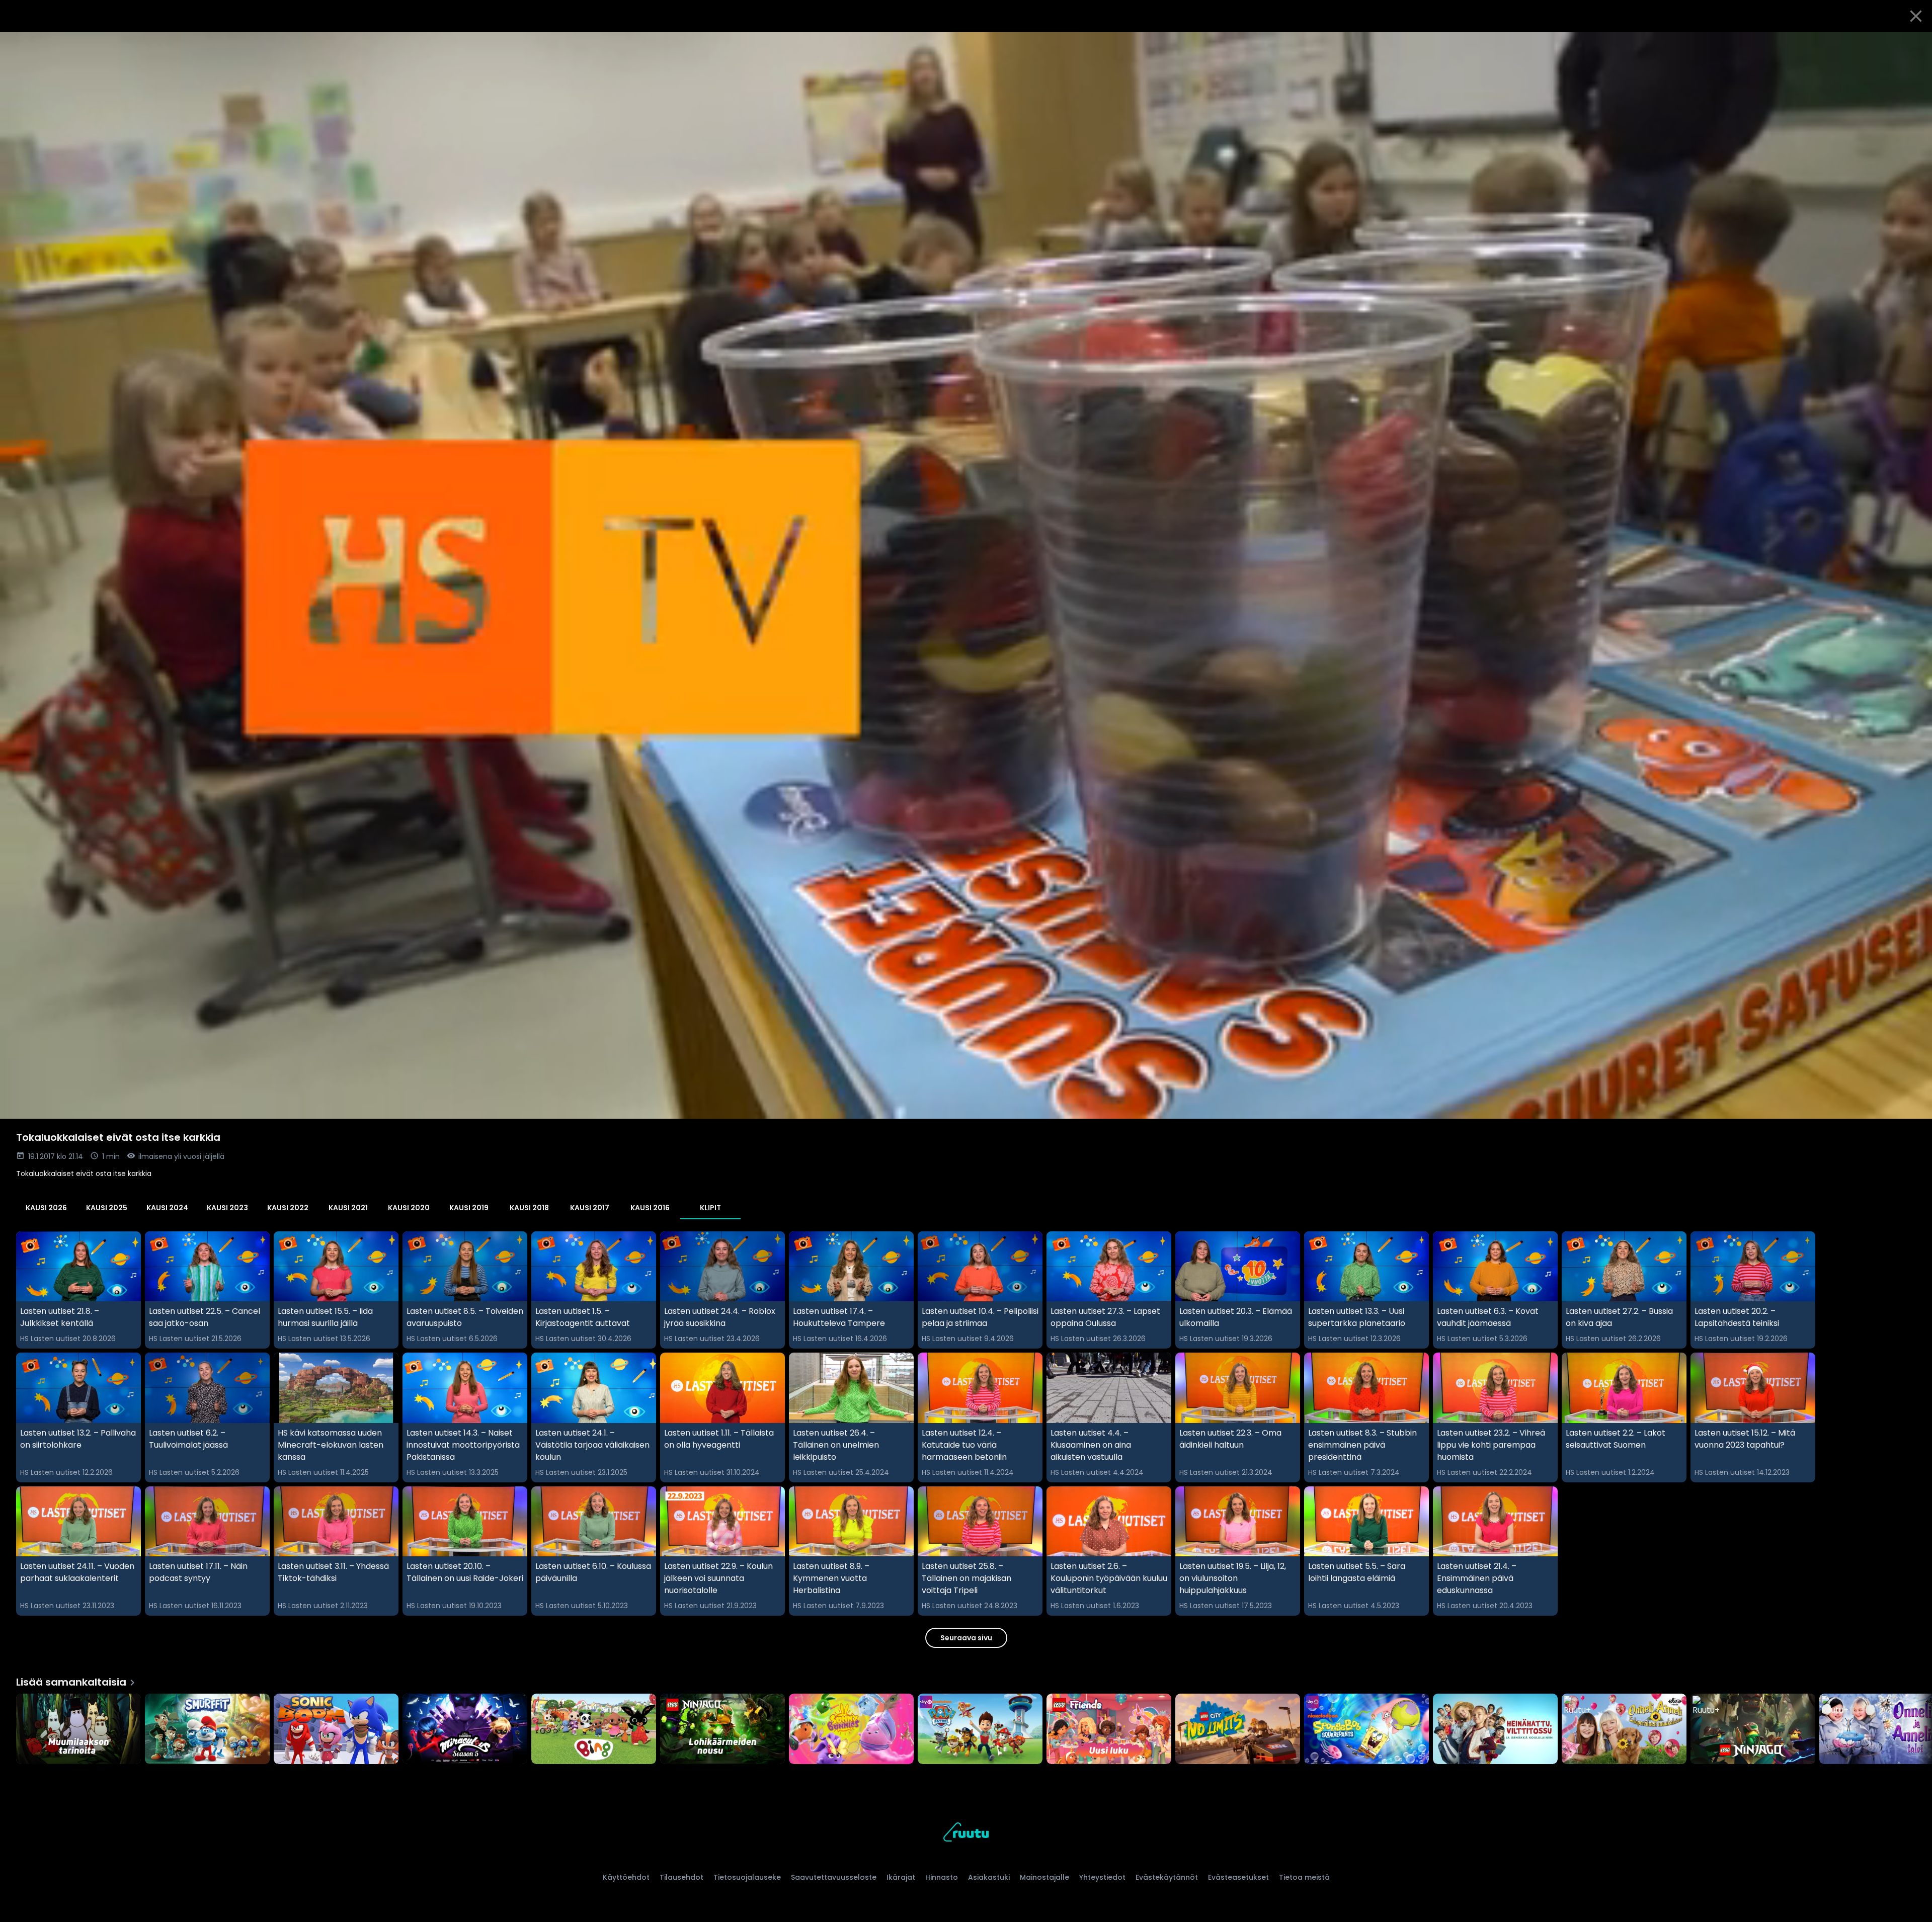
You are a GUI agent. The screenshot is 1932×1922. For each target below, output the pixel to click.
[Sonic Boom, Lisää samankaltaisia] (336, 1730)
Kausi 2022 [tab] (288, 1208)
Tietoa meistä (1304, 1877)
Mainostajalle (1044, 1877)
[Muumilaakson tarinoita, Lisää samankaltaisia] (78, 1730)
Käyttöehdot (626, 1877)
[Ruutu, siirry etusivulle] (966, 1834)
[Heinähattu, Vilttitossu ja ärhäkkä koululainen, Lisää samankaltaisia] (1495, 1730)
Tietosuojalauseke (747, 1877)
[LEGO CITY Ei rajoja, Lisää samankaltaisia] (1238, 1730)
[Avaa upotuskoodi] (1913, 44)
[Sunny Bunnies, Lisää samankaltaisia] (851, 1730)
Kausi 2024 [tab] (167, 1208)
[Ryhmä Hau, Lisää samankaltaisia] (980, 1730)
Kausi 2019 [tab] (469, 1208)
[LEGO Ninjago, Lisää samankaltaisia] (1753, 1730)
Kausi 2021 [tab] (348, 1208)
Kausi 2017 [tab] (590, 1208)
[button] (966, 575)
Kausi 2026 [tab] (46, 1208)
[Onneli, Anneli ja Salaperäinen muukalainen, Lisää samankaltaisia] (1624, 1730)
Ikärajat (901, 1877)
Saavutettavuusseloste (834, 1877)
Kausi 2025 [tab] (107, 1208)
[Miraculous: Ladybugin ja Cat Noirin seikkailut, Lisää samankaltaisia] (465, 1730)
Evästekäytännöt (1167, 1877)
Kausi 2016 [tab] (650, 1208)
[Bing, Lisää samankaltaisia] (594, 1730)
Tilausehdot (681, 1877)
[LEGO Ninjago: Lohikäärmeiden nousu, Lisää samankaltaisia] (722, 1730)
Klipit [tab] (710, 1208)
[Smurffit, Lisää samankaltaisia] (207, 1730)
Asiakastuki (989, 1877)
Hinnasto (942, 1877)
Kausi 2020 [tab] (409, 1208)
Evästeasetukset (1238, 1877)
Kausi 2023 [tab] (227, 1208)
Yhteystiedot (1102, 1877)
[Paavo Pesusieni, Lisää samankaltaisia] (1366, 1730)
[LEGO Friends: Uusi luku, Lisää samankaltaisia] (1109, 1730)
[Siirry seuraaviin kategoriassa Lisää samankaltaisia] (1916, 1730)
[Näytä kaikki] (966, 1727)
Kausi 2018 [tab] (529, 1208)
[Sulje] (1916, 16)
